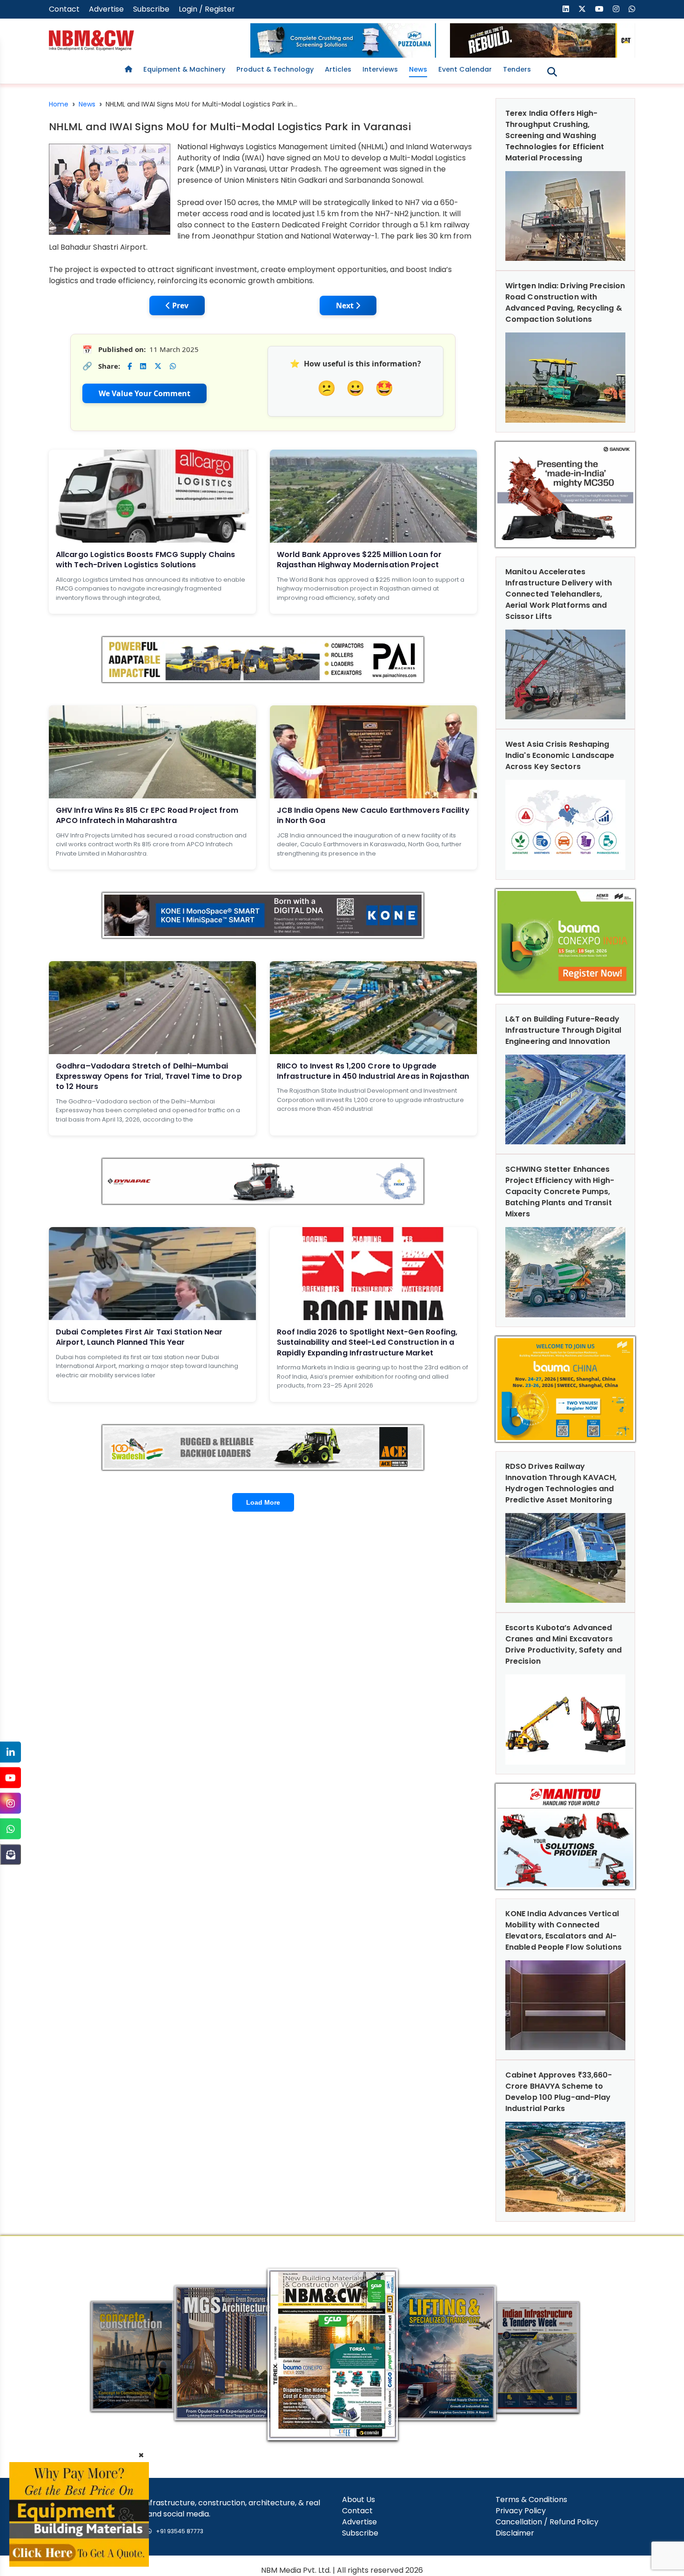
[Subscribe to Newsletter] (10, 1855)
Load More (263, 1502)
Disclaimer (515, 2533)
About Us (359, 2500)
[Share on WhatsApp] (173, 366)
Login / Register (207, 9)
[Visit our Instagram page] (616, 9)
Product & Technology (275, 69)
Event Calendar (465, 69)
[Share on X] (158, 366)
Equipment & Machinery (184, 69)
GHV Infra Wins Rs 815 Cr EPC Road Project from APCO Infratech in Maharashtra (147, 815)
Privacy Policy (521, 2511)
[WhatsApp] (10, 1829)
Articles (338, 69)
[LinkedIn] (10, 1752)
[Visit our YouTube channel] (599, 9)
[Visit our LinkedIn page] (566, 9)
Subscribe (151, 9)
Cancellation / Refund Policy (547, 2522)
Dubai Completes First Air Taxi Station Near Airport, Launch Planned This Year (139, 1337)
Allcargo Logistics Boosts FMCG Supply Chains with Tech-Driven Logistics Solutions (145, 560)
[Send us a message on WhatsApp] (632, 9)
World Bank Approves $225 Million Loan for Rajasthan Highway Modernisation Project (359, 560)
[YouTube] (10, 1778)
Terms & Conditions (531, 2500)
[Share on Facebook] (130, 366)
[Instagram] (10, 1803)
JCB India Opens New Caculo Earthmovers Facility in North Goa (373, 815)
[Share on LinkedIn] (143, 366)
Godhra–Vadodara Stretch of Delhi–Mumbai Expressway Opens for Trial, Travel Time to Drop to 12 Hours (149, 1076)
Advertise (106, 9)
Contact (64, 9)
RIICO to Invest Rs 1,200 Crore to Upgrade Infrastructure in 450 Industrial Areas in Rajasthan (373, 1071)
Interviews (380, 69)
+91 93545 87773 (180, 2531)
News (418, 69)
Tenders (517, 69)
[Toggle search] (552, 72)
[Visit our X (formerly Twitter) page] (582, 9)
